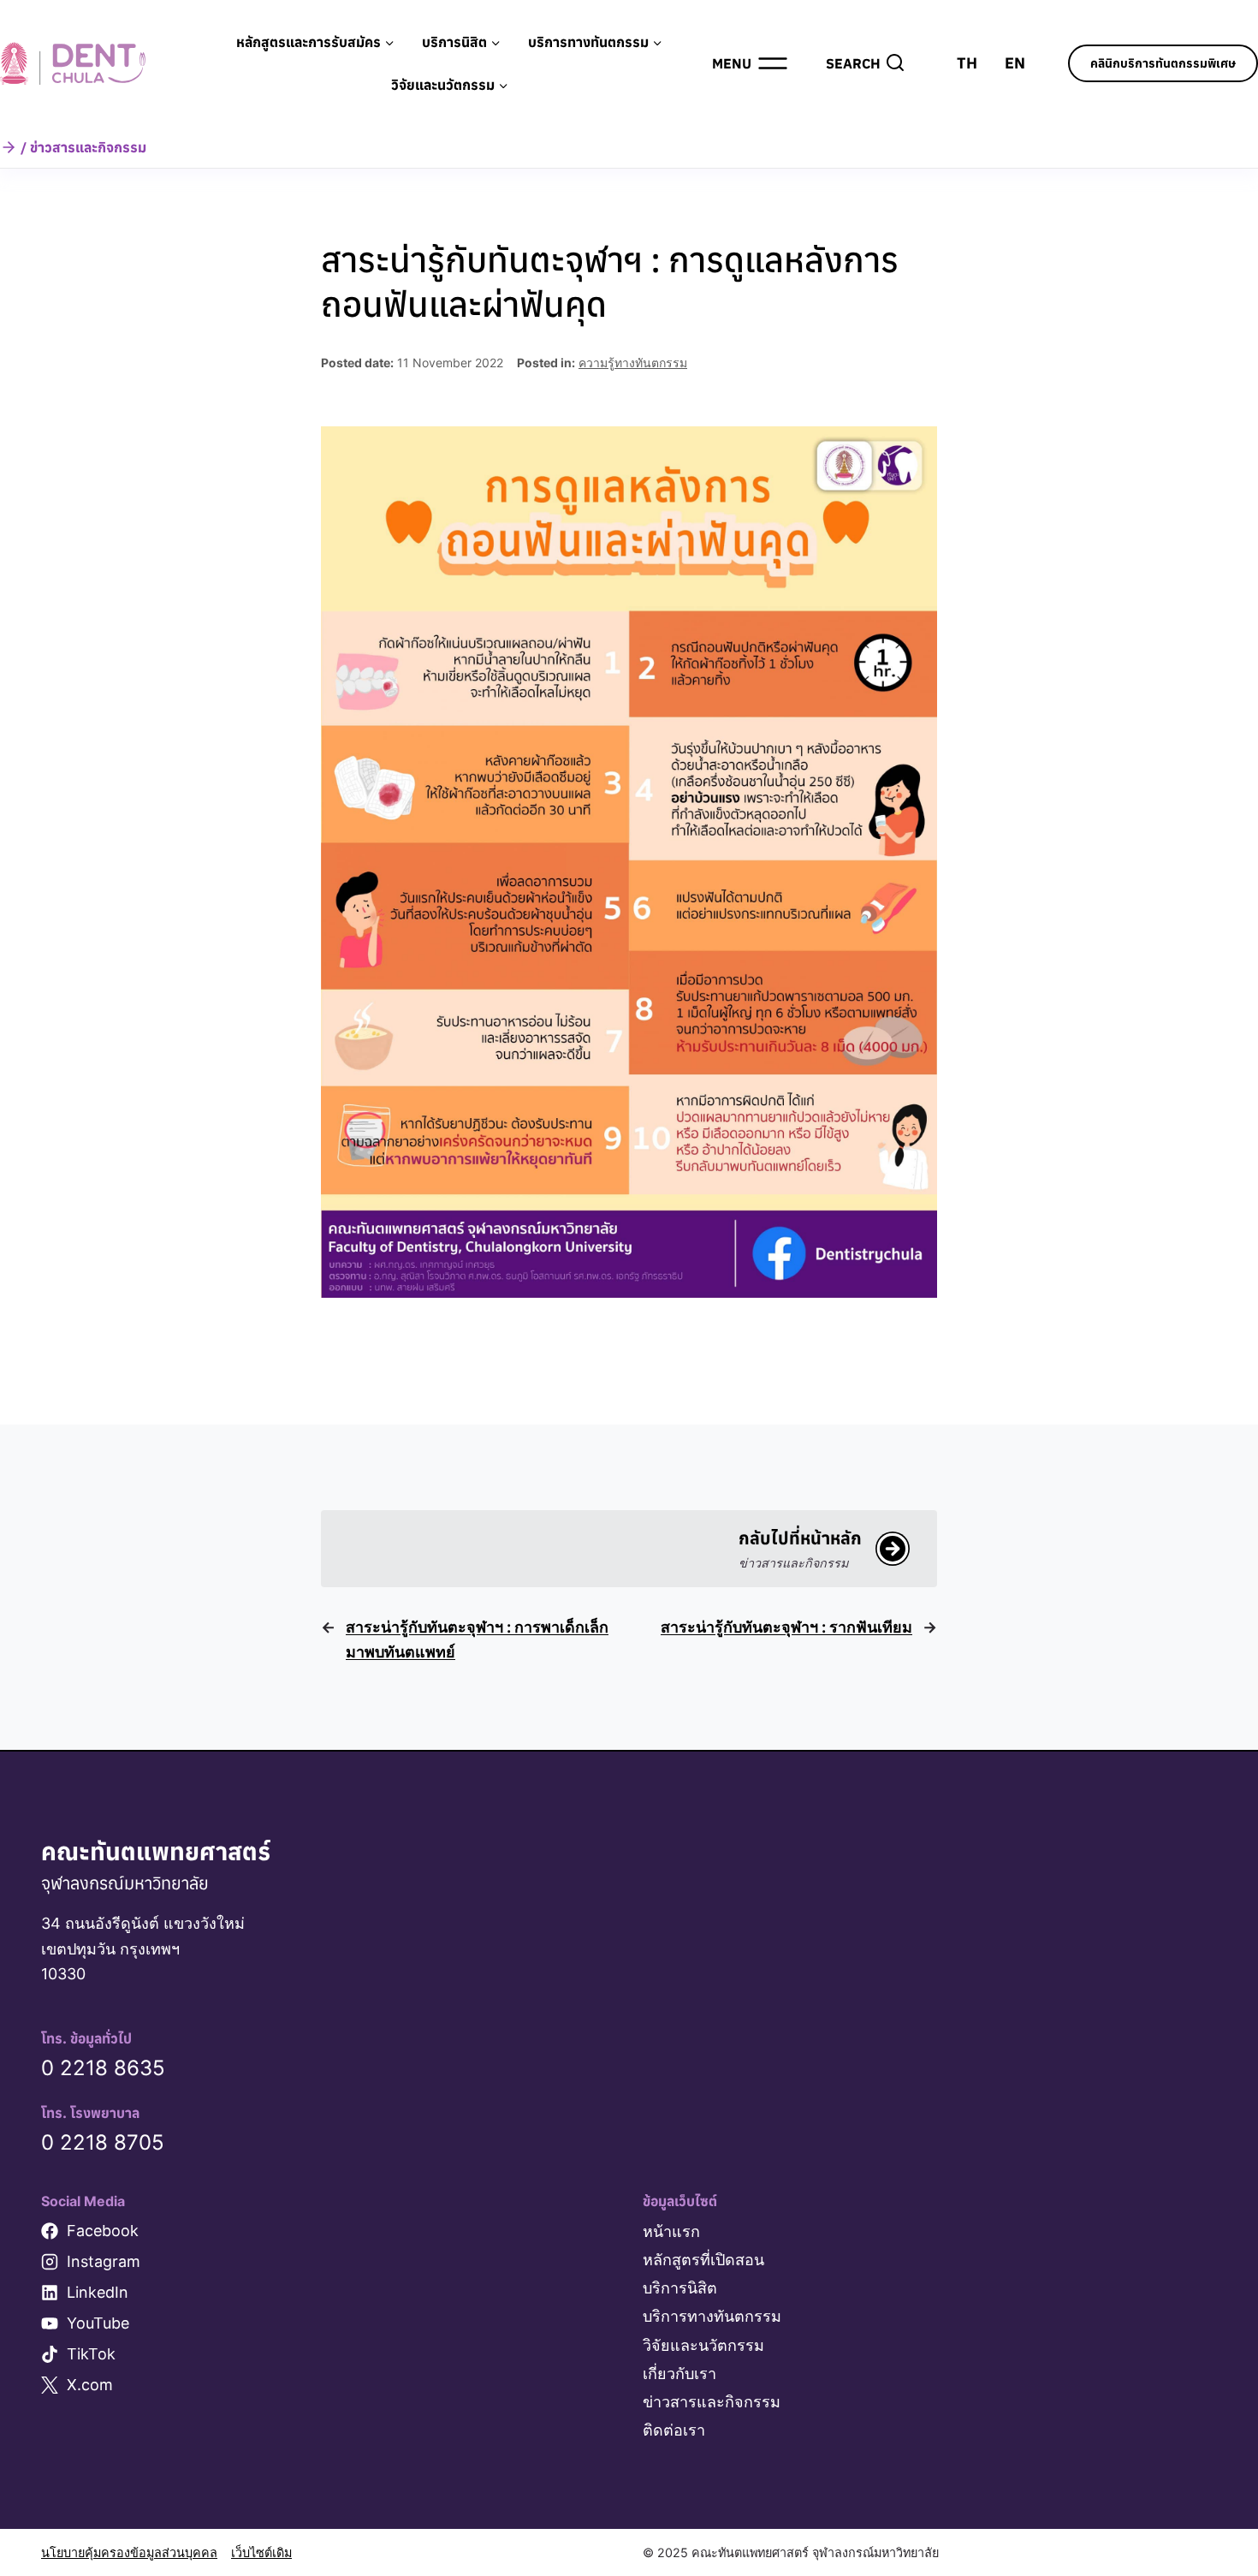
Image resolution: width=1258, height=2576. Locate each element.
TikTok (91, 2354)
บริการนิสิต (680, 2288)
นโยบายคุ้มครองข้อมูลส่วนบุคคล (129, 2552)
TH (967, 63)
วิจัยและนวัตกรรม (703, 2345)
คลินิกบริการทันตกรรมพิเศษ (1163, 63)
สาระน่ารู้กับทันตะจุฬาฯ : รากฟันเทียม (786, 1627)
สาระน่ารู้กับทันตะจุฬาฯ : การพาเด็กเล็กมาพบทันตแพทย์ (477, 1639)
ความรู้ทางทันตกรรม (633, 363)
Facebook (103, 2231)
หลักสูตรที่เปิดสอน (703, 2260)
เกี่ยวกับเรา (679, 2374)
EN (1015, 63)
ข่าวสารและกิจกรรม (712, 2402)
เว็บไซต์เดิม (261, 2552)
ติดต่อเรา (674, 2430)
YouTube (98, 2323)
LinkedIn (98, 2292)
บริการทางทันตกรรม (712, 2316)
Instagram (104, 2261)
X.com (90, 2385)
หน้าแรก (671, 2231)
